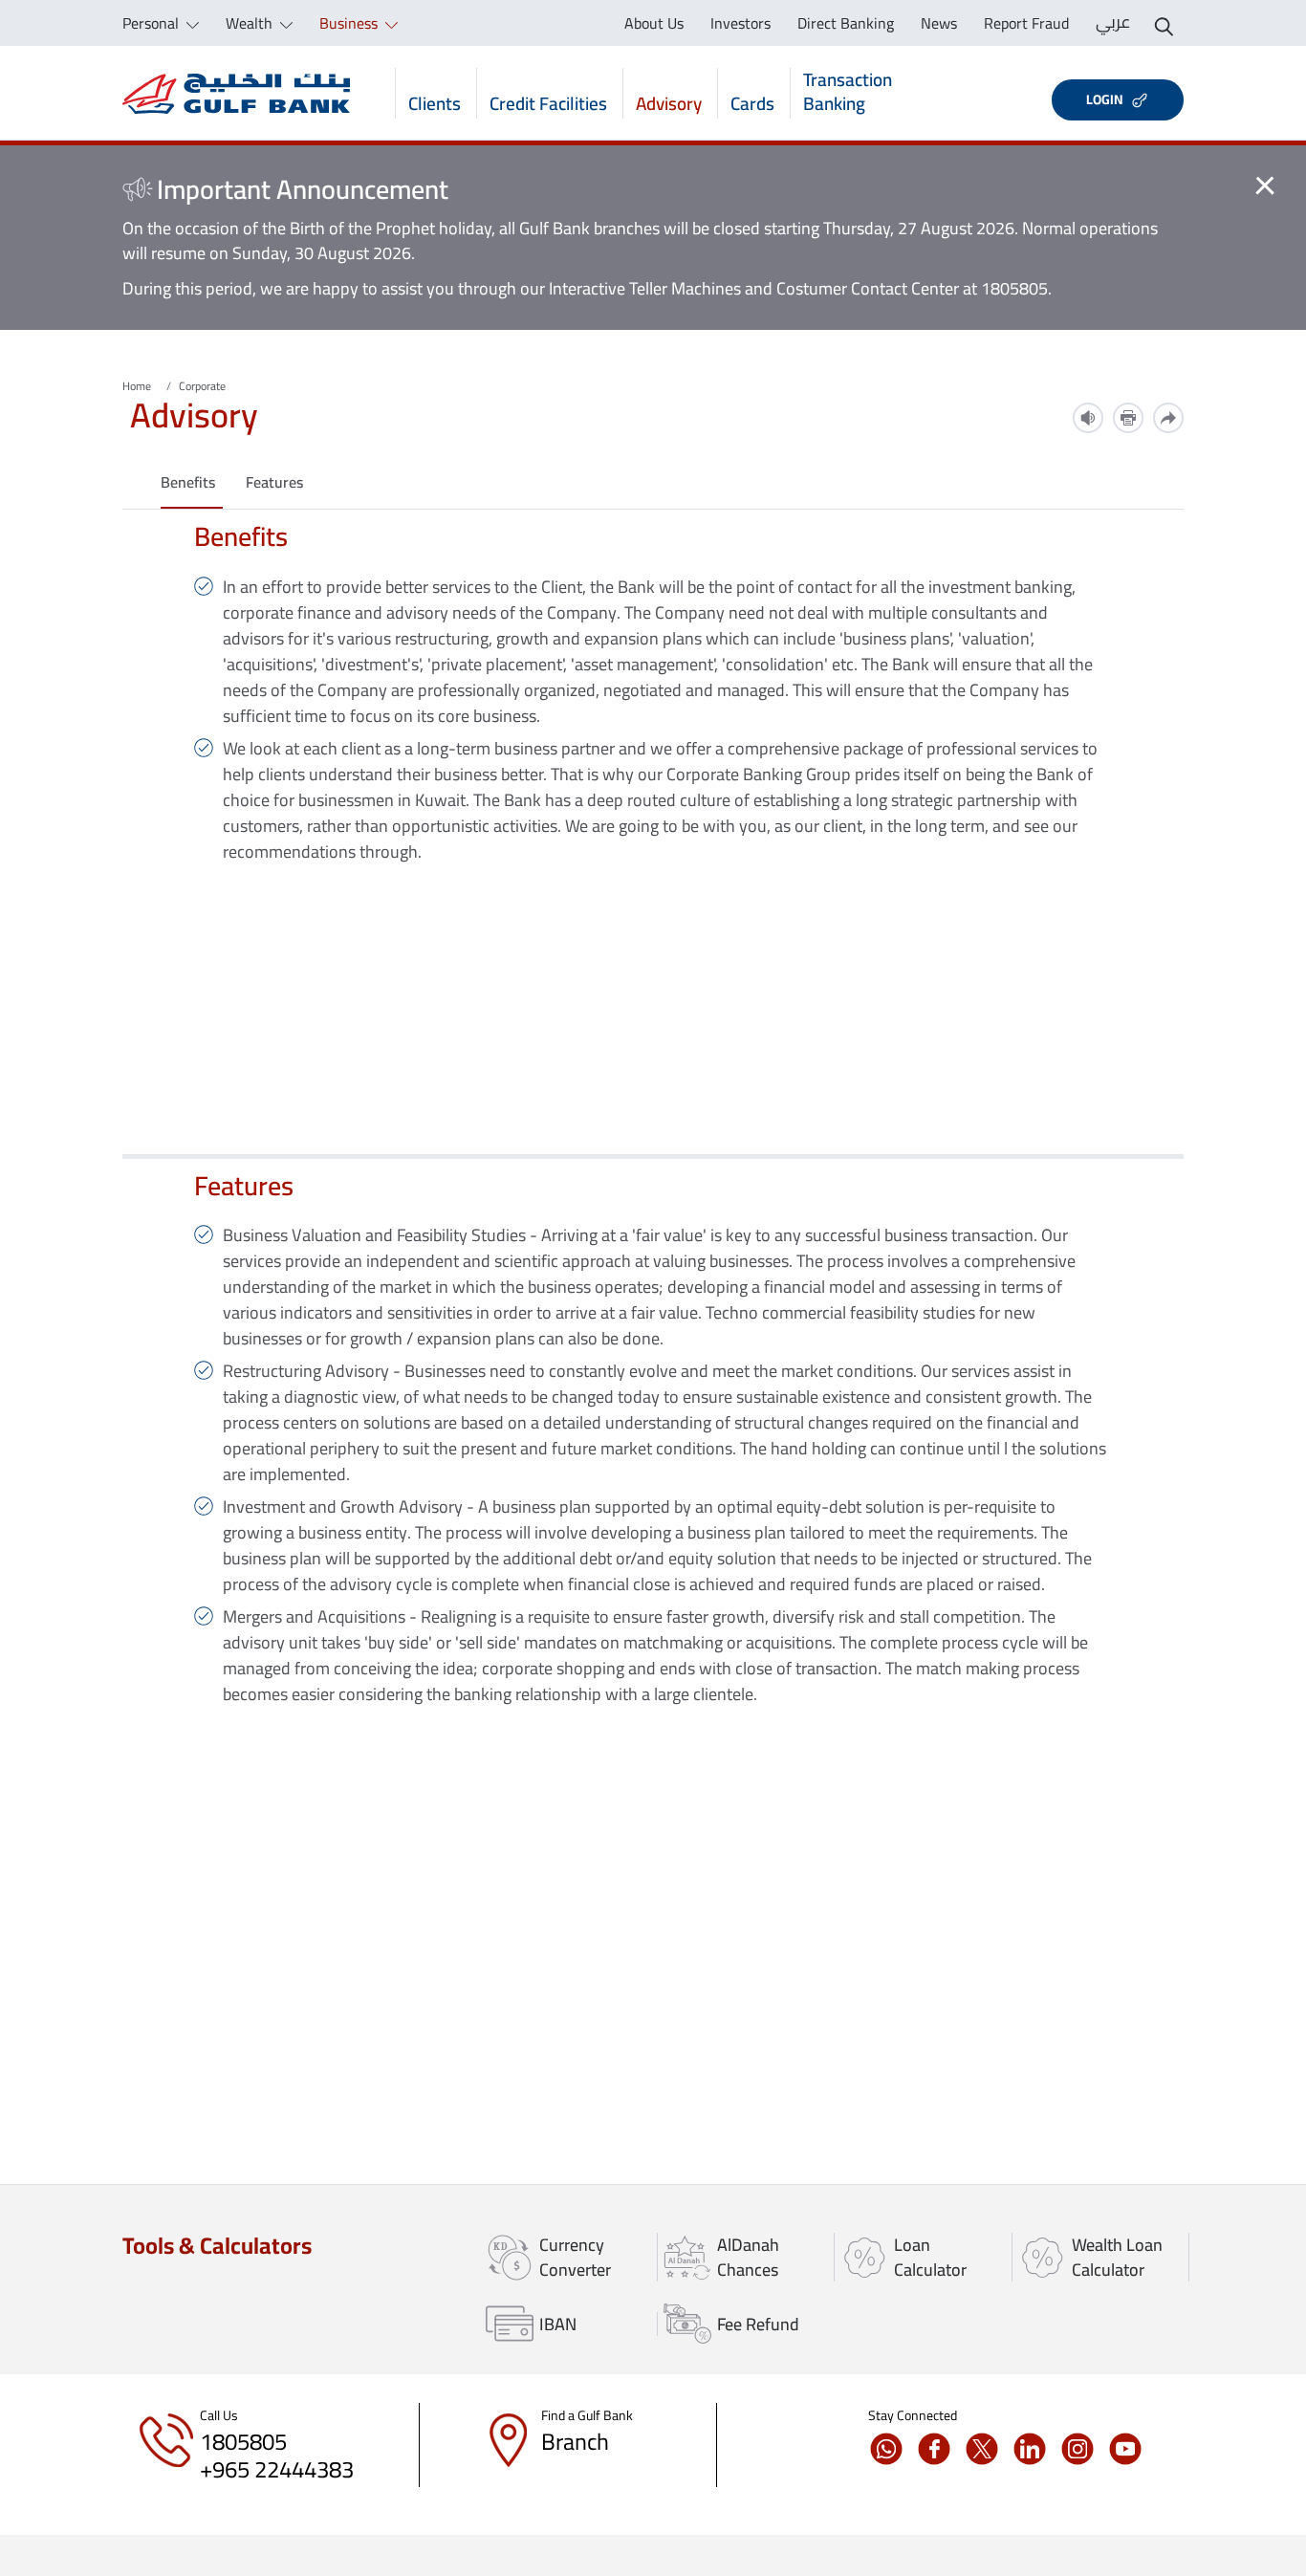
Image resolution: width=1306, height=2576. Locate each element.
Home (137, 386)
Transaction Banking (848, 93)
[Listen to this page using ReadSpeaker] (1088, 418)
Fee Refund (758, 2324)
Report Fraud (1026, 23)
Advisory (669, 102)
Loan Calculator (930, 2257)
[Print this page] (1128, 418)
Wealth (251, 23)
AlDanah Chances (748, 2257)
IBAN (558, 2324)
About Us (654, 23)
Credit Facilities (548, 102)
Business (350, 23)
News (939, 23)
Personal (152, 23)
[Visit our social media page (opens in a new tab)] (892, 2449)
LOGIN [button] (1105, 99)
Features (274, 482)
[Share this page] (1168, 418)
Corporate (202, 386)
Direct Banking (846, 23)
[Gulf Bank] (236, 93)
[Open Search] (1164, 23)
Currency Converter (575, 2257)
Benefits (188, 482)
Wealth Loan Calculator (1117, 2257)
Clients (435, 102)
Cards (752, 102)
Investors (740, 23)
